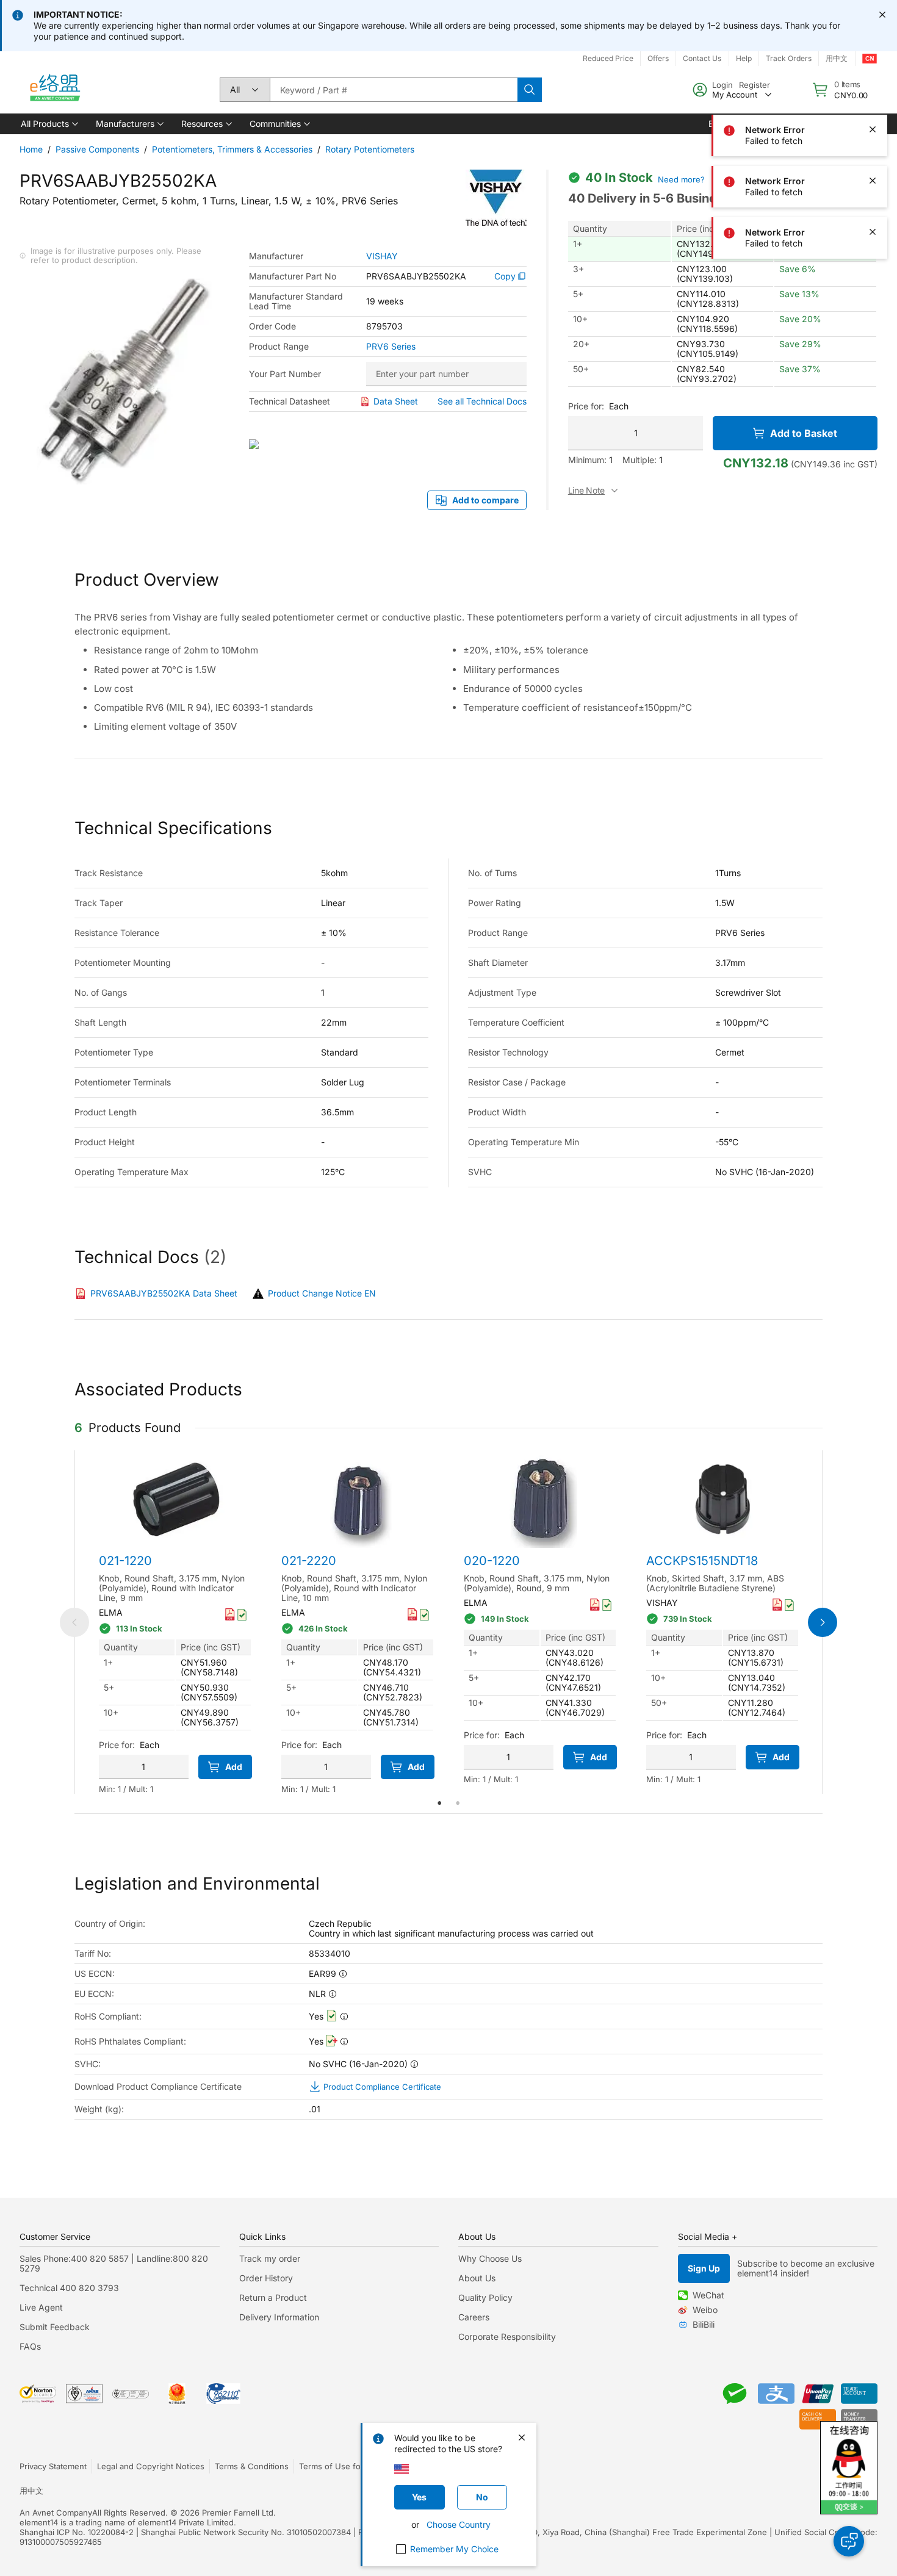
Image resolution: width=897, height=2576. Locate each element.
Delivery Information (279, 2317)
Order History (266, 2278)
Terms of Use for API (339, 2466)
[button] (49, 124)
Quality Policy (485, 2297)
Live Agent (41, 2307)
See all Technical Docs (482, 401)
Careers (474, 2317)
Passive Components (97, 149)
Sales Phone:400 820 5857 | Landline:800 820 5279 (114, 2263)
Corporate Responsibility (507, 2337)
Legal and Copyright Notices (151, 2466)
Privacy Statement (53, 2466)
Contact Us (702, 58)
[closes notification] (882, 15)
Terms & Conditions (252, 2466)
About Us (477, 2278)
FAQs (30, 2346)
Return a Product (273, 2297)
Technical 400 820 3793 (69, 2288)
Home (31, 149)
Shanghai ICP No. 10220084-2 (77, 2532)
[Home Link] (54, 90)
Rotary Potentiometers (370, 149)
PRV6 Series (391, 347)
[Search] (530, 90)
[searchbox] (394, 90)
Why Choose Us (490, 2258)
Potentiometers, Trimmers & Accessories (232, 149)
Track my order (270, 2258)
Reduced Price (608, 58)
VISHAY (382, 256)
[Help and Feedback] (849, 2541)
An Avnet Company (56, 2513)
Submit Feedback (55, 2327)
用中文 (31, 2491)
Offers (658, 58)
